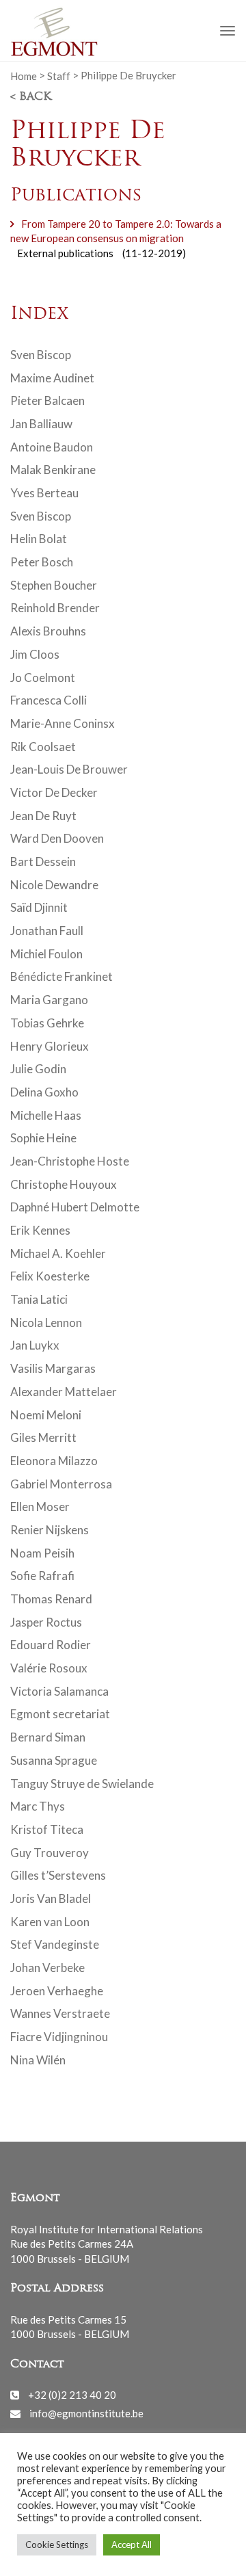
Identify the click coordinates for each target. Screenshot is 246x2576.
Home (24, 75)
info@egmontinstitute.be (86, 2413)
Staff (59, 75)
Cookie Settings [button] (57, 2545)
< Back (31, 97)
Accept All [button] (132, 2545)
